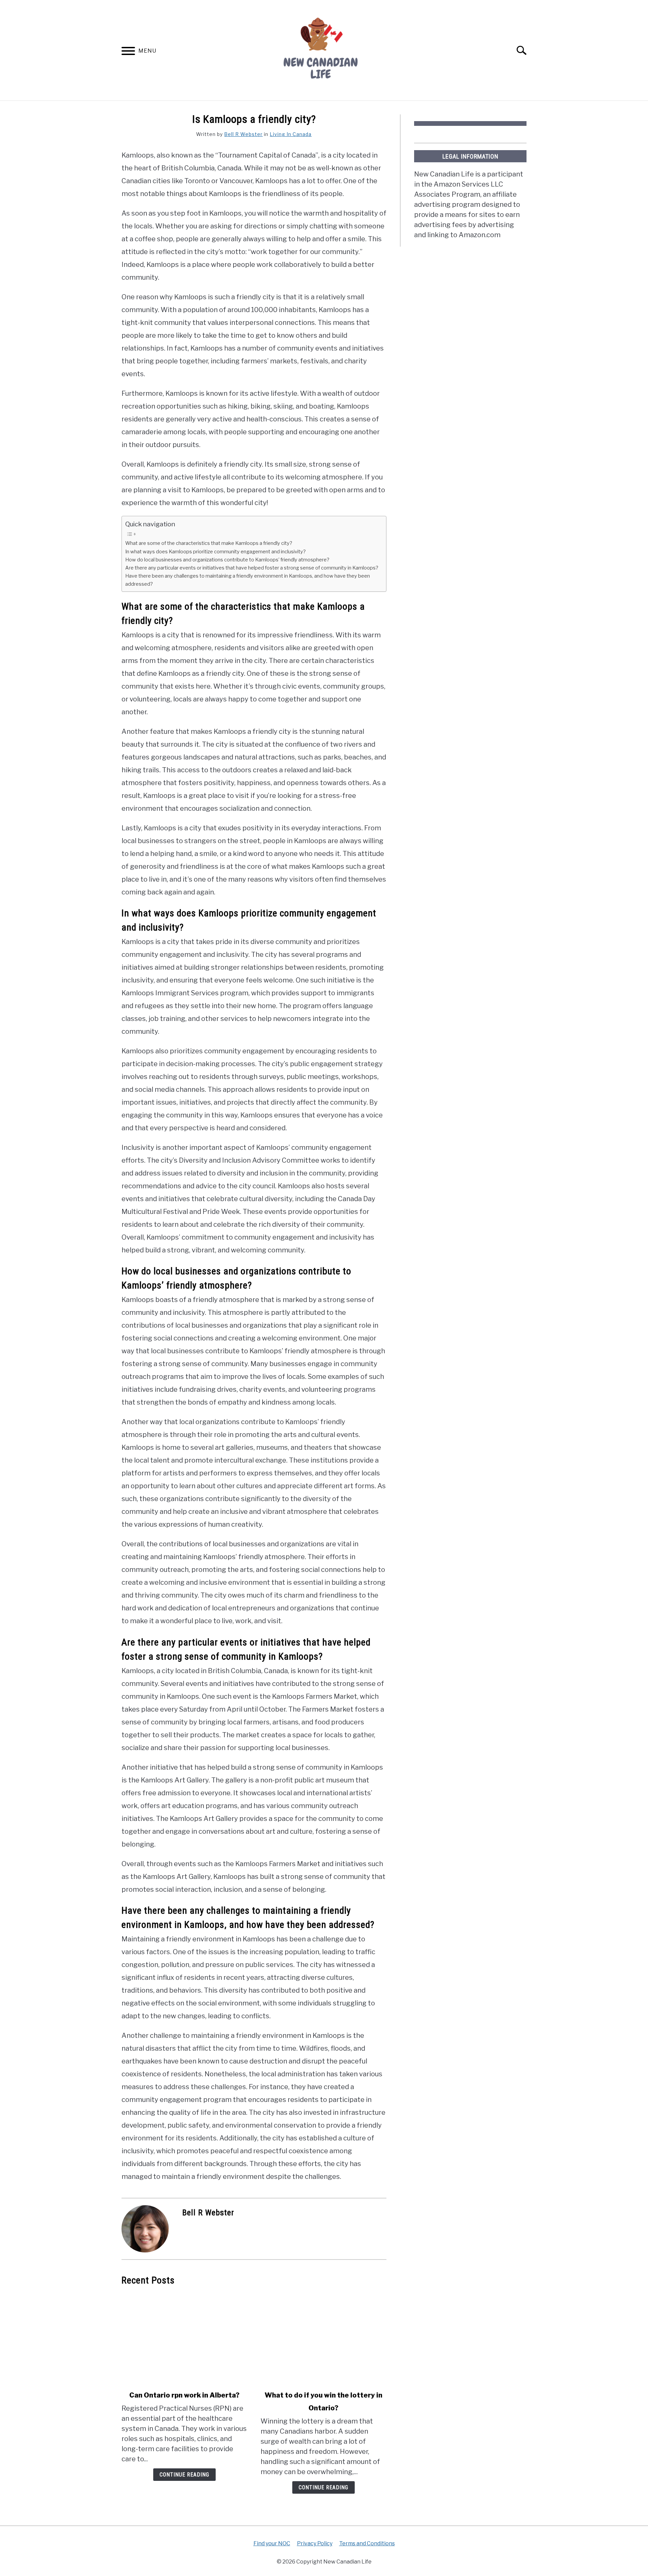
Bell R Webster (243, 134)
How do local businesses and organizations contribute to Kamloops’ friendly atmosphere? (227, 560)
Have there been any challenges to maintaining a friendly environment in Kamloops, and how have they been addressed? (248, 580)
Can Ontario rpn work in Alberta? (184, 2395)
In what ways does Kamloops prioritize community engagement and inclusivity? (215, 552)
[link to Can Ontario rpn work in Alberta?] (184, 2338)
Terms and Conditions (367, 2543)
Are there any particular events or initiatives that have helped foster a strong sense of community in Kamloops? (252, 568)
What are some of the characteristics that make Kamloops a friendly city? (209, 543)
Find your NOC (272, 2543)
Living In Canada (291, 134)
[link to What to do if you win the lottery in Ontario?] (323, 2338)
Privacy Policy (315, 2543)
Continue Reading (184, 2475)
